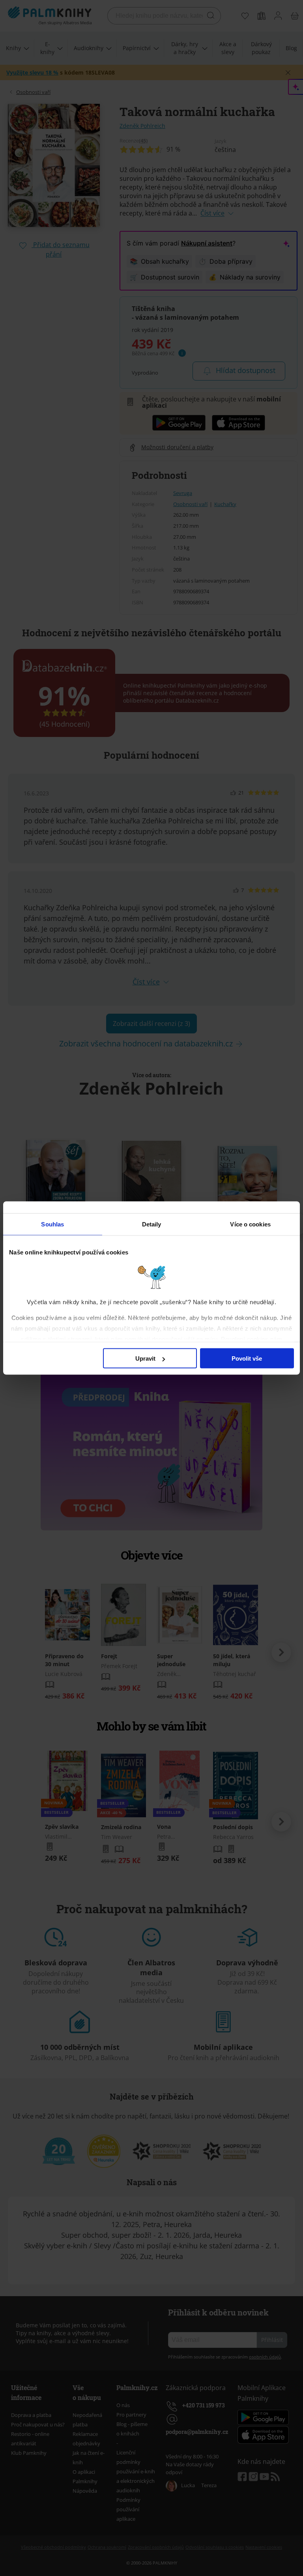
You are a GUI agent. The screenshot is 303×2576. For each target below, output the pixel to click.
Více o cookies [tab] (250, 1224)
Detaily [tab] (152, 1224)
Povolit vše (247, 1358)
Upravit (145, 1358)
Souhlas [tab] (52, 1224)
